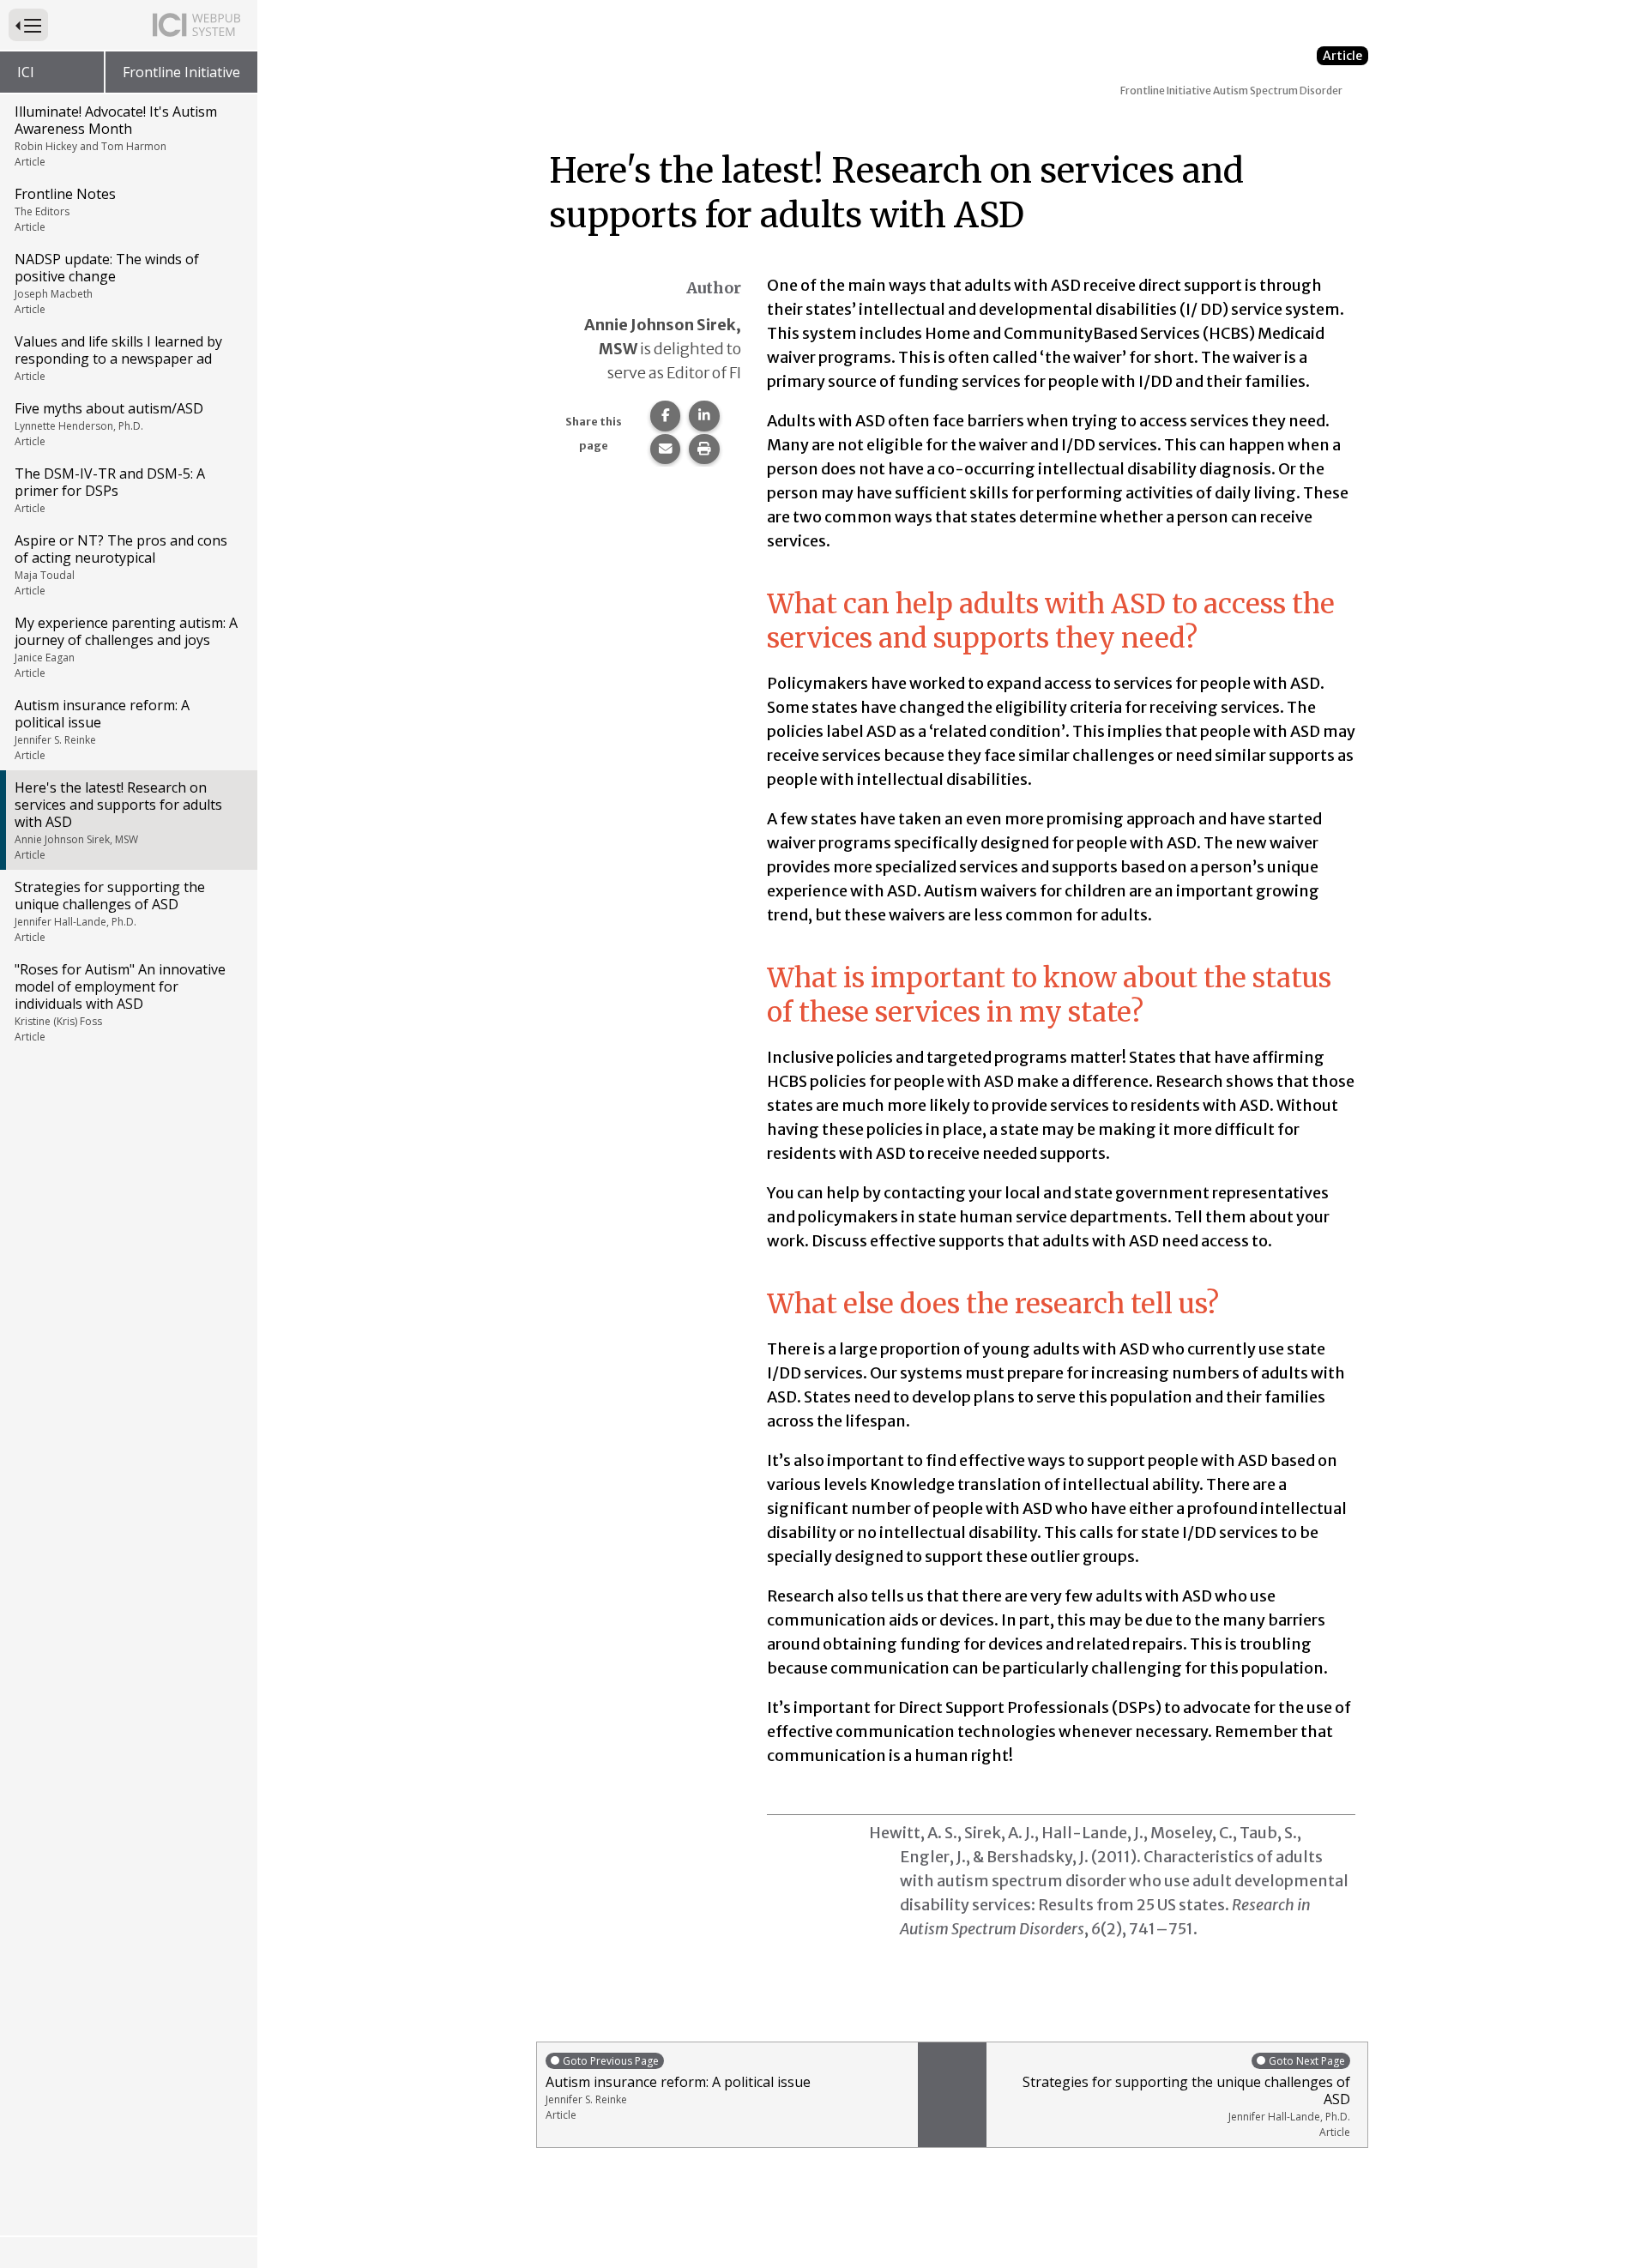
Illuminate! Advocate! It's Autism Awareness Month (116, 136)
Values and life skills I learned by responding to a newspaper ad (118, 358)
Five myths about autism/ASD (109, 424)
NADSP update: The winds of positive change (107, 283)
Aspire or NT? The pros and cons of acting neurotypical (121, 564)
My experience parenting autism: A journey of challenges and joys (126, 647)
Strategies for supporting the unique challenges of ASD (110, 911)
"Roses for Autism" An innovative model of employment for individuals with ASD (120, 1002)
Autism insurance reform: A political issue (102, 729)
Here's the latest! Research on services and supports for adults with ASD (118, 820)
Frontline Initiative (181, 72)
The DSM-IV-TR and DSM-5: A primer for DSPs (110, 490)
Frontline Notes (65, 209)
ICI (26, 72)
